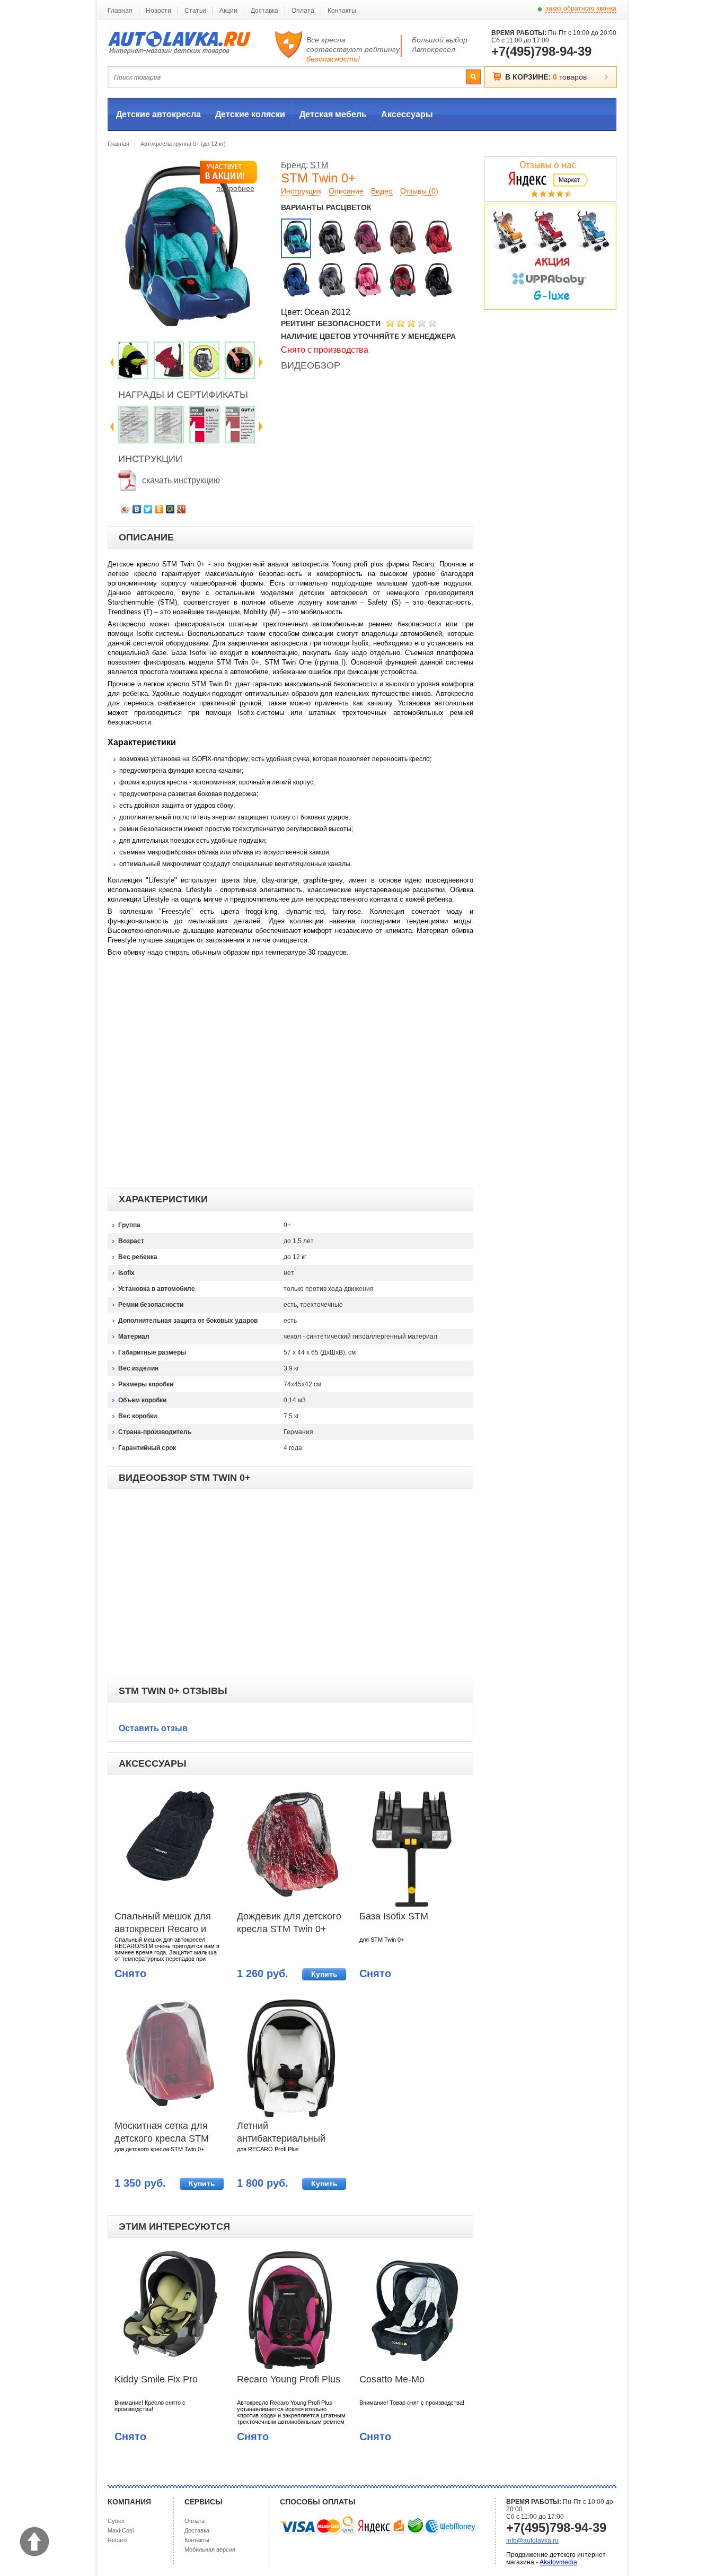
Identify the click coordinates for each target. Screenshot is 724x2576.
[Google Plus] (182, 509)
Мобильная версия (210, 2549)
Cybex (116, 2521)
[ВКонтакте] (137, 509)
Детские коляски (250, 114)
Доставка (264, 11)
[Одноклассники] (159, 509)
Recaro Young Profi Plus (289, 2379)
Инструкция (301, 191)
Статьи (195, 11)
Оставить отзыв (153, 1728)
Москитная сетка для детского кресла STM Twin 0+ (162, 2133)
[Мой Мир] (170, 509)
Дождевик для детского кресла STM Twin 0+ (289, 1923)
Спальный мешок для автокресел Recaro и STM (163, 1924)
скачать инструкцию (181, 480)
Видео (382, 191)
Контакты (342, 11)
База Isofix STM (394, 1916)
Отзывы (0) (419, 191)
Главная (120, 11)
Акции (228, 11)
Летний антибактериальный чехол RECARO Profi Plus (283, 2133)
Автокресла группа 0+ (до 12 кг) (183, 144)
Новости (158, 11)
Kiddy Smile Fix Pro (156, 2379)
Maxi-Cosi (121, 2530)
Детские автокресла (158, 114)
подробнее (235, 188)
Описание (346, 191)
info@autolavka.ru (532, 2540)
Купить (324, 1974)
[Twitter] (148, 509)
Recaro (117, 2540)
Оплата (303, 11)
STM (319, 165)
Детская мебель (333, 114)
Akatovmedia (558, 2562)
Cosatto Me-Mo (392, 2379)
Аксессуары (407, 114)
